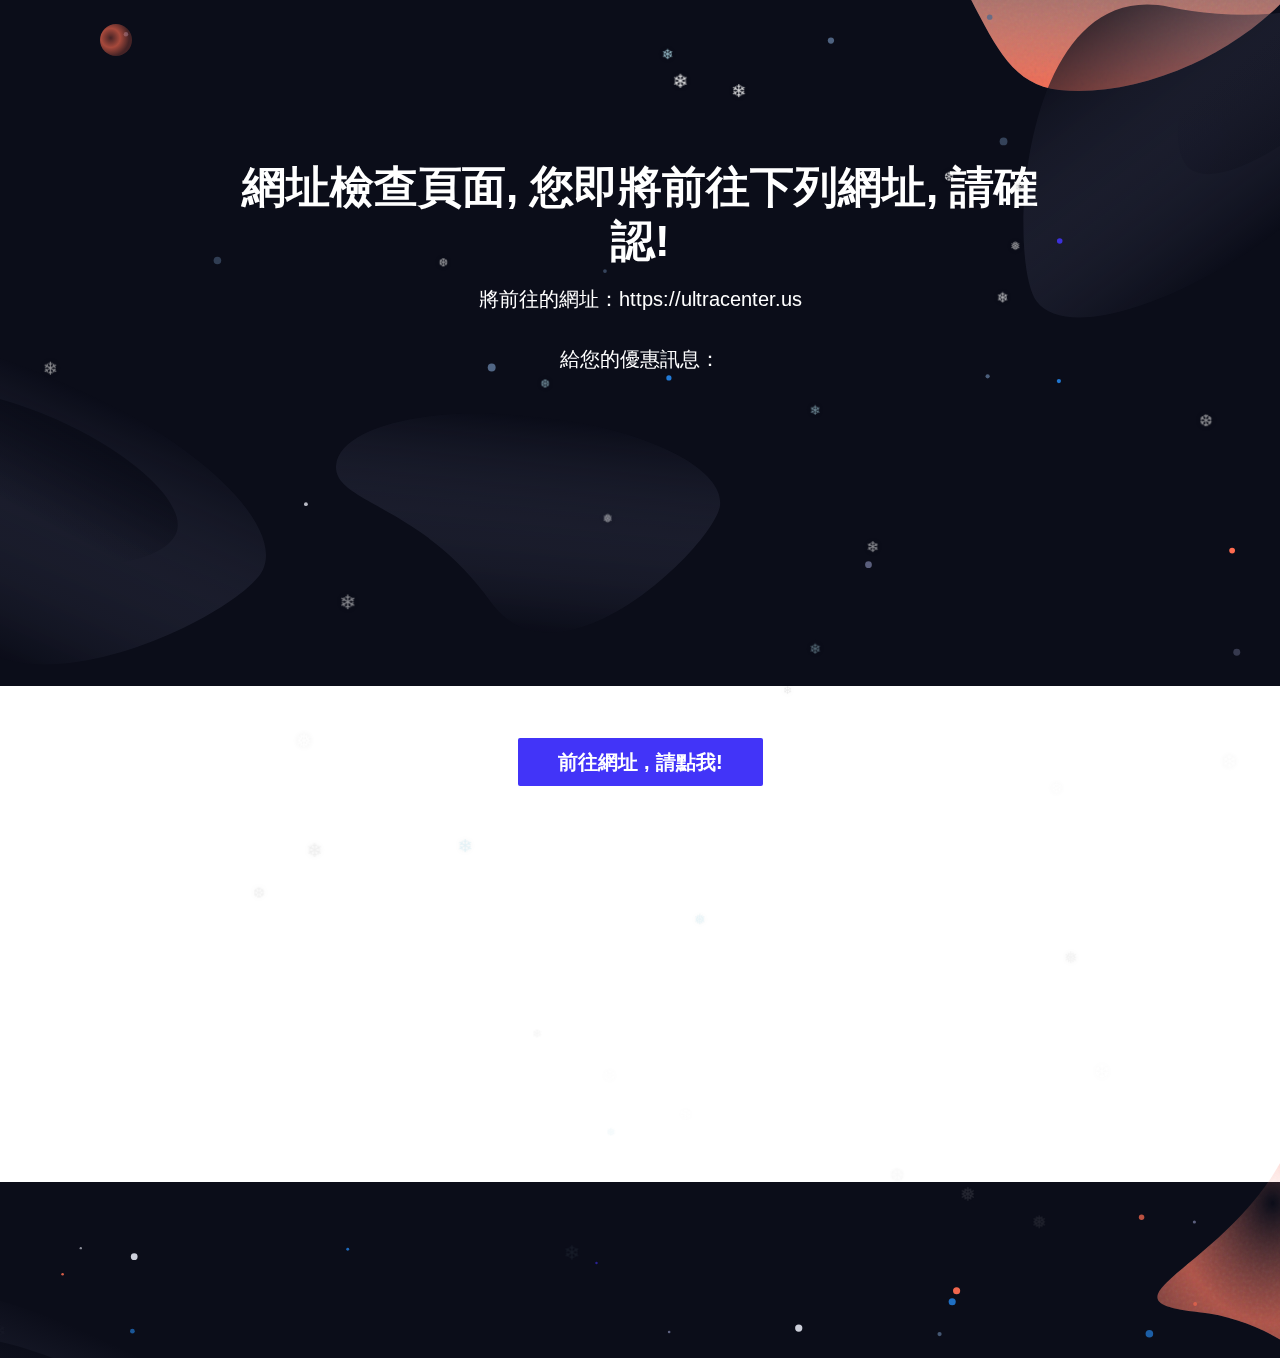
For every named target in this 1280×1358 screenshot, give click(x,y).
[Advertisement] (640, 544)
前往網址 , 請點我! (640, 762)
